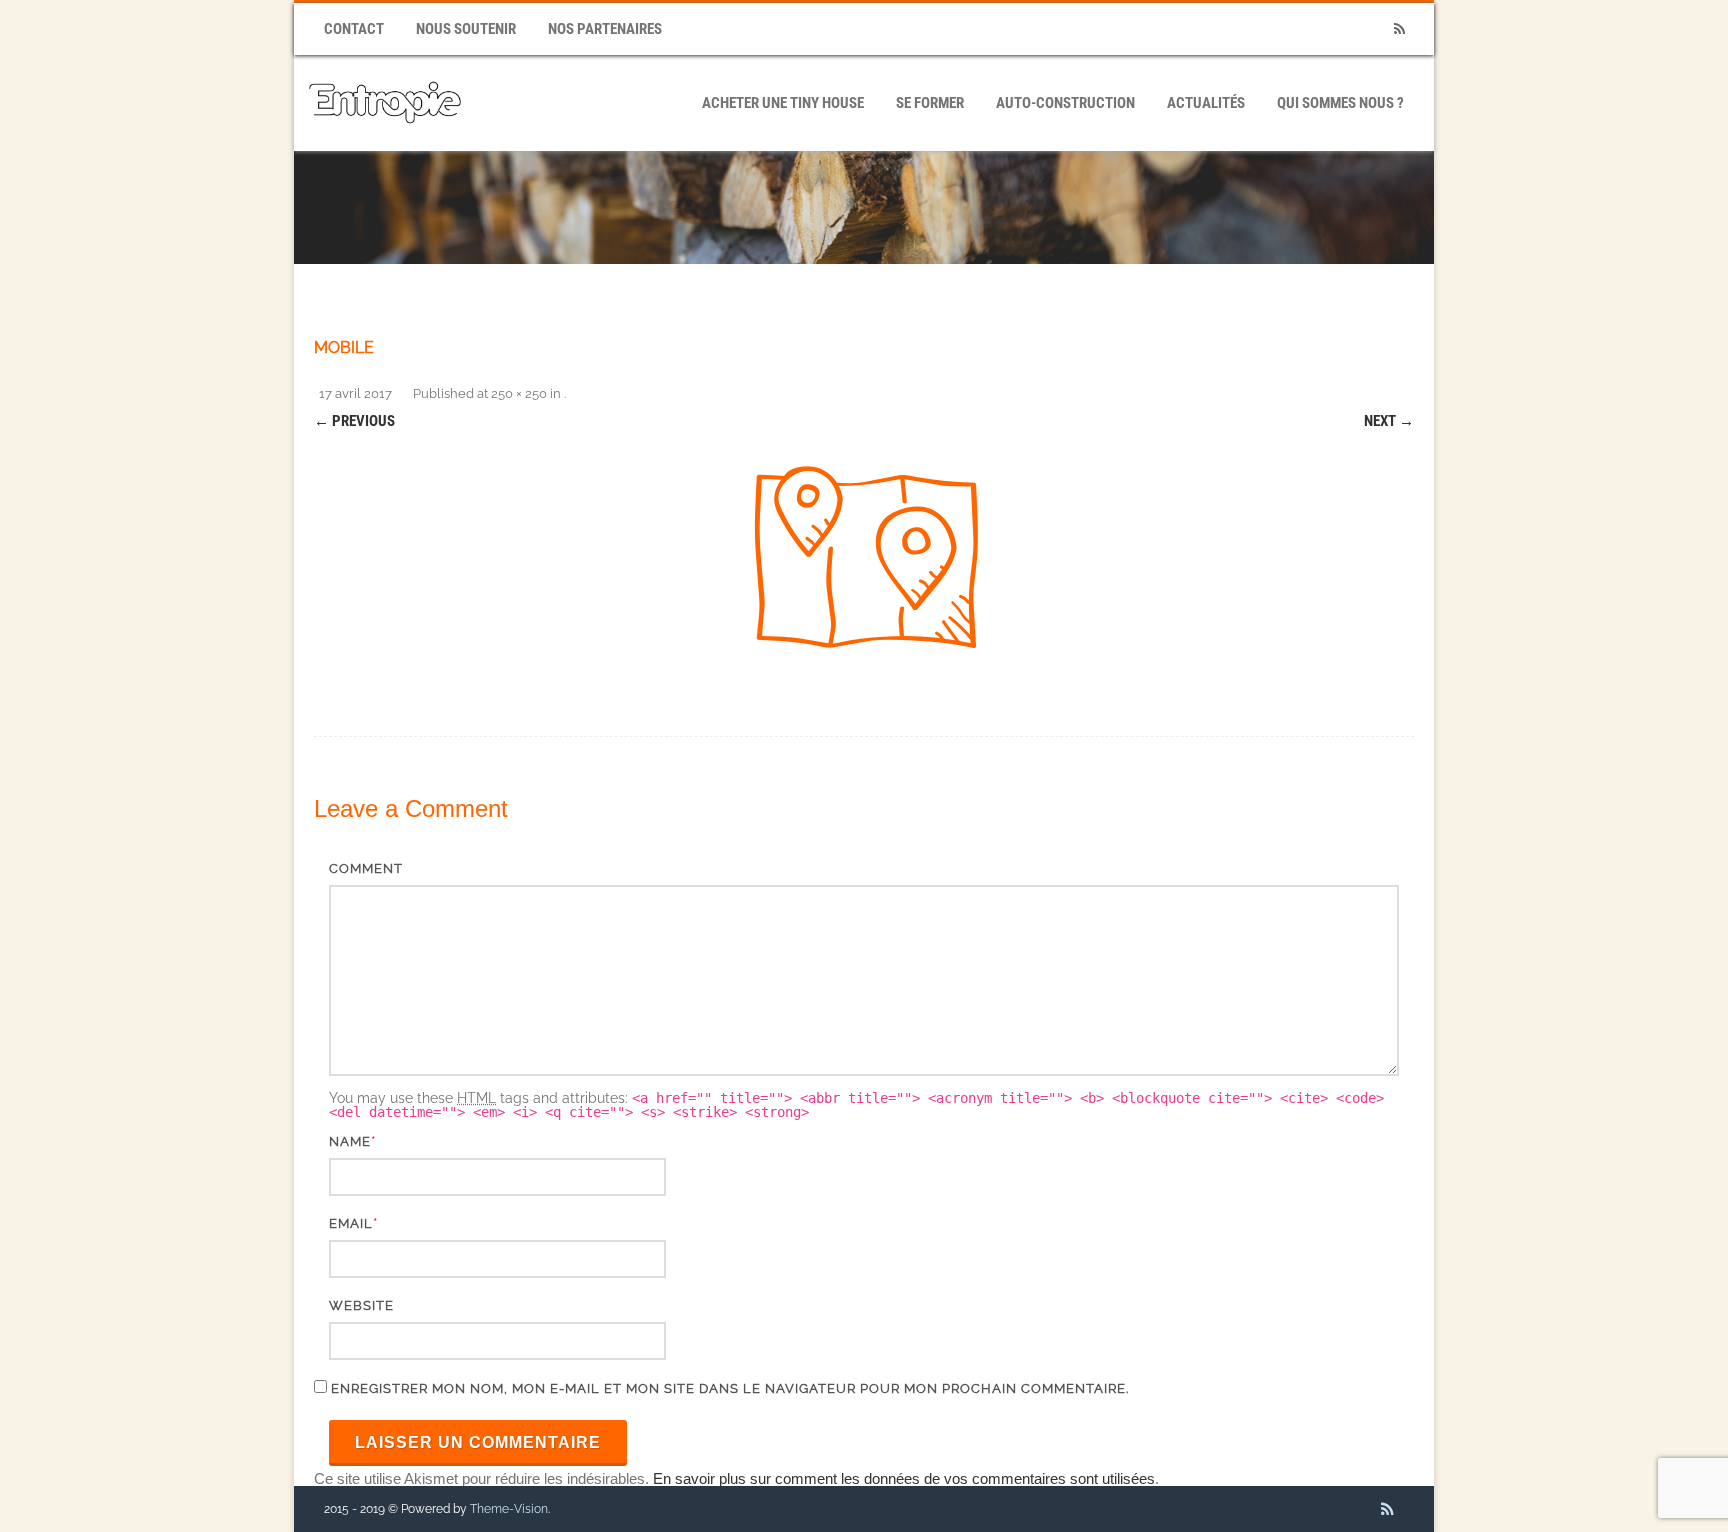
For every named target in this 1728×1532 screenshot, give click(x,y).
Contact (354, 29)
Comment (366, 868)
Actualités (1206, 103)
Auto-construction (1065, 103)
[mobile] (864, 561)
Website (361, 1305)
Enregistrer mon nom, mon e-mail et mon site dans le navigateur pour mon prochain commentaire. (730, 1388)
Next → (1389, 421)
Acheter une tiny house (783, 103)
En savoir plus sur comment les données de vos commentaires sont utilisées (904, 1478)
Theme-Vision (509, 1509)
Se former (930, 103)
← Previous (354, 421)
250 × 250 (519, 393)
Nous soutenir (466, 29)
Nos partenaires (605, 29)
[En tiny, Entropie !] (385, 144)
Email (351, 1223)
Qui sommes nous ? (1340, 103)
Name (350, 1141)
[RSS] (1399, 29)
